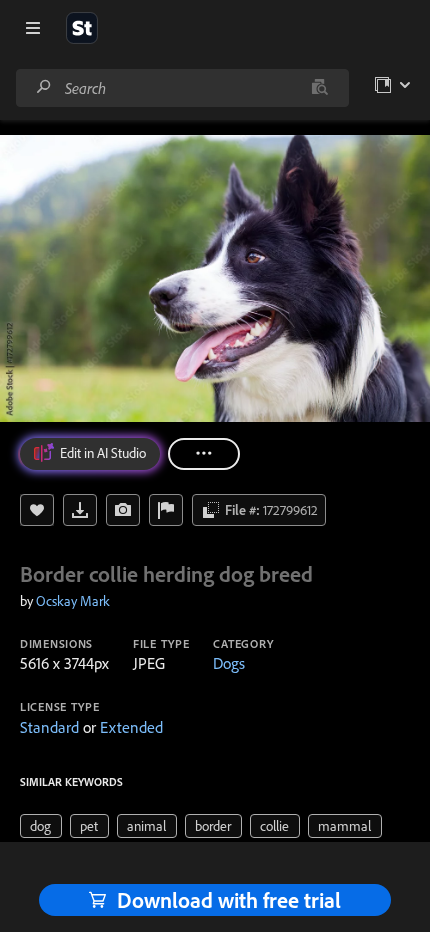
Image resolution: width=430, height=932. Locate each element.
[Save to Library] (37, 510)
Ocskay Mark (73, 601)
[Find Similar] (123, 510)
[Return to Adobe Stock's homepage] (82, 28)
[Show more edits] (204, 454)
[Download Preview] (80, 510)
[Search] (44, 87)
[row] (41, 826)
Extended (131, 727)
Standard (49, 727)
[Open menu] (33, 28)
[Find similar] (319, 88)
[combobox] (182, 88)
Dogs (229, 663)
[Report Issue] (166, 510)
